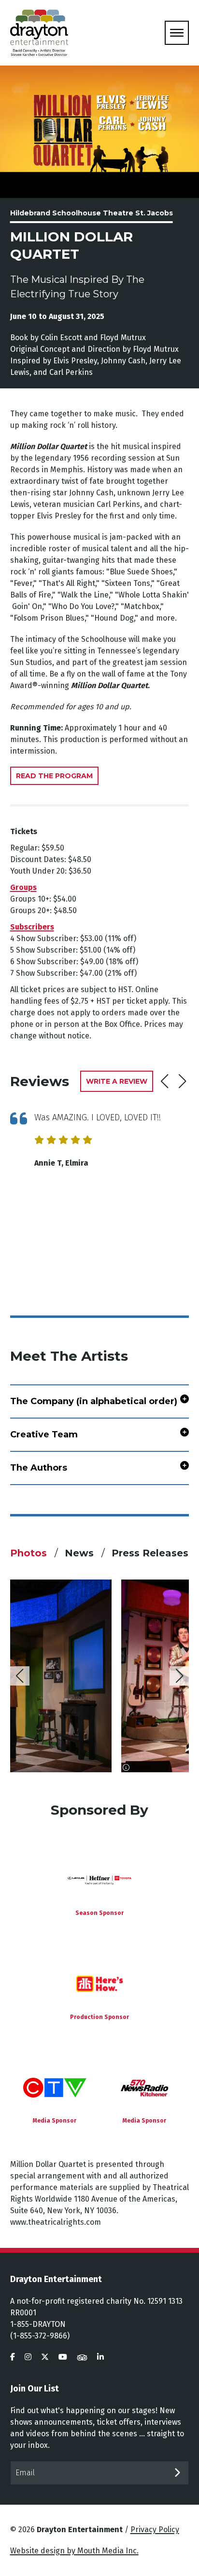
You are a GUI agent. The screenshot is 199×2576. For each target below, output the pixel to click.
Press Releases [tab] (150, 1553)
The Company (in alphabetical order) (94, 1401)
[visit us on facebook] (13, 2357)
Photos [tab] (30, 1553)
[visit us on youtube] (63, 2357)
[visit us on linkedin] (100, 2357)
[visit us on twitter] (45, 2357)
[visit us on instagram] (28, 2357)
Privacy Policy (155, 2530)
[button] (182, 1081)
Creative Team (44, 1434)
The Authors (39, 1468)
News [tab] (81, 1553)
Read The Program (54, 776)
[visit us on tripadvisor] (82, 2357)
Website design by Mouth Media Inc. (74, 2551)
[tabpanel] (100, 1676)
